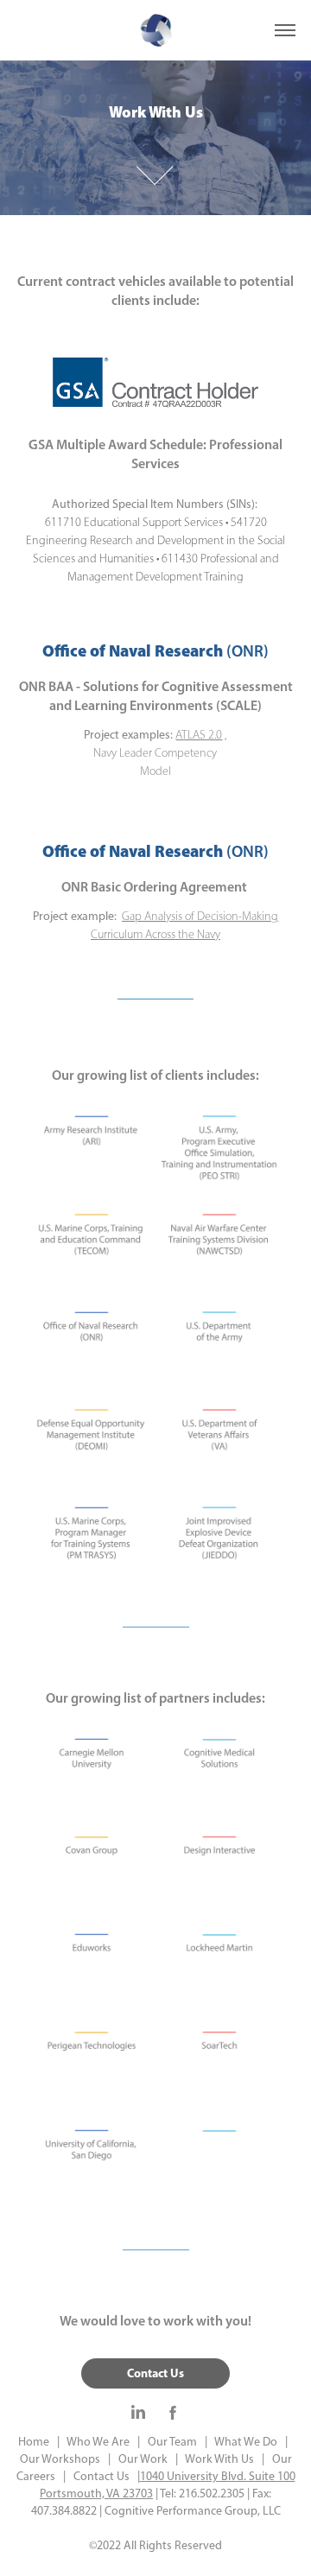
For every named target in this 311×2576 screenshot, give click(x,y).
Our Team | (174, 2442)
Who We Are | (101, 2442)
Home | (39, 2442)
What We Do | (248, 2442)
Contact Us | (103, 2476)
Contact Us (155, 2373)
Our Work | (144, 2459)
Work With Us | (221, 2459)
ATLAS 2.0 (199, 735)
